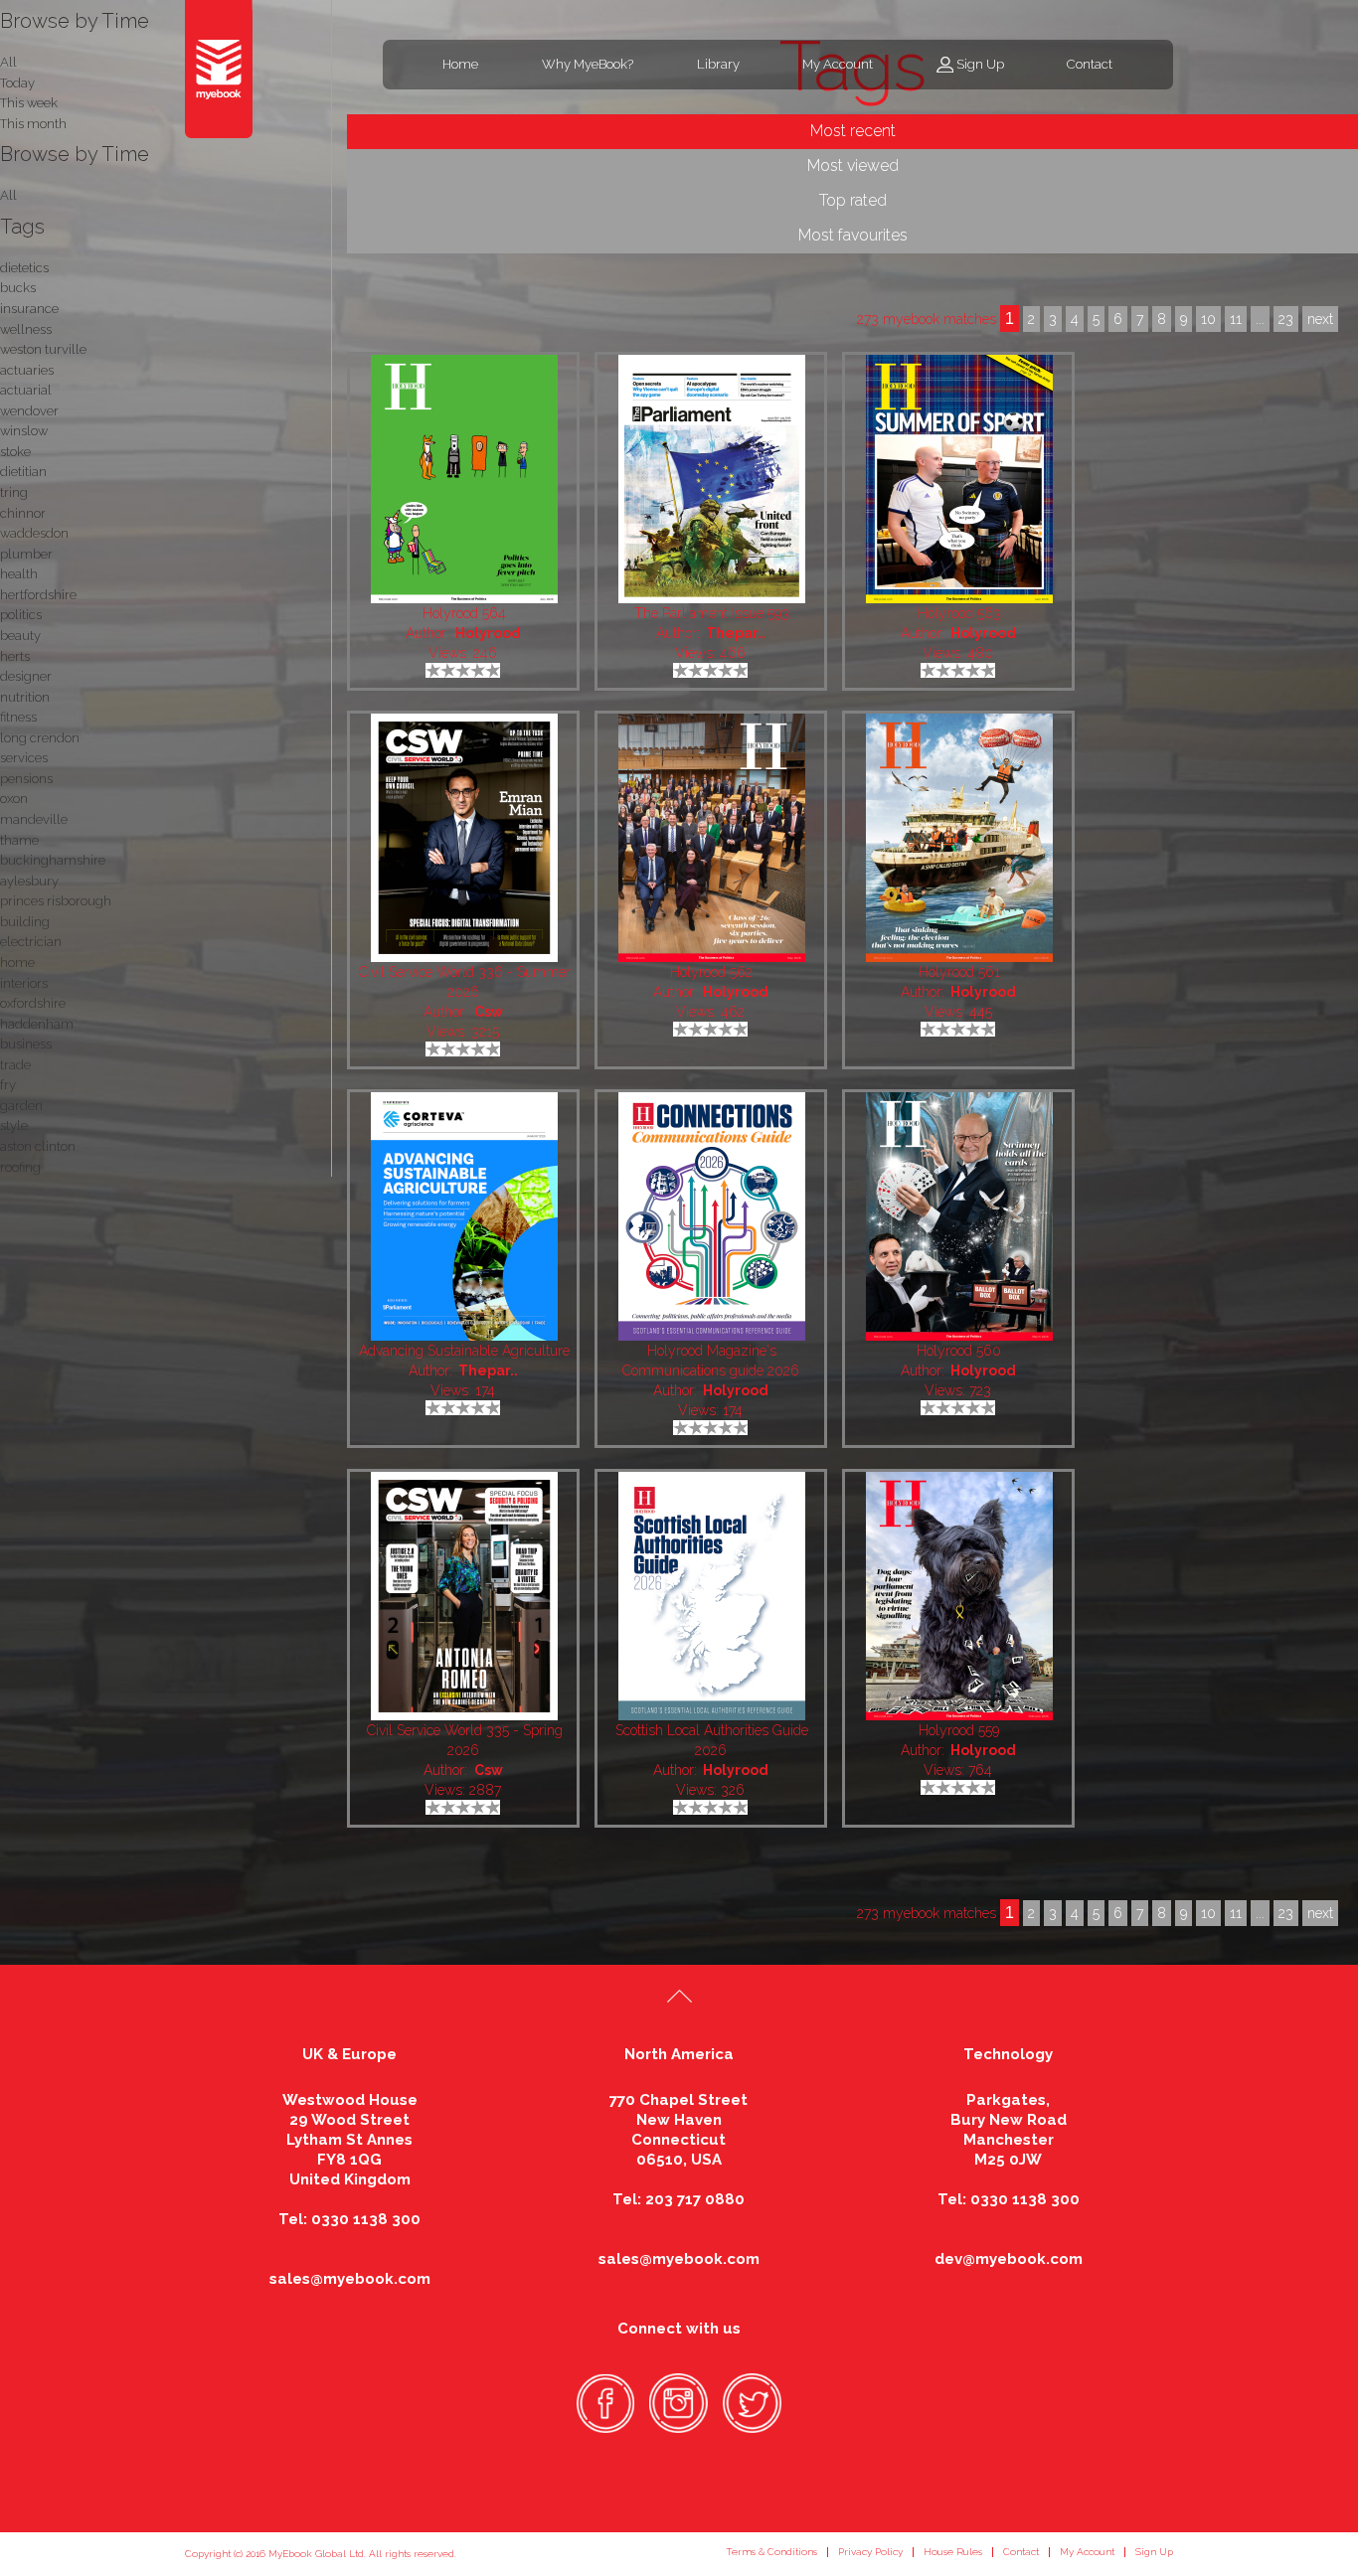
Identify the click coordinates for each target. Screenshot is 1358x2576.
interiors (24, 983)
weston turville (43, 349)
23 (1286, 1913)
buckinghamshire (53, 860)
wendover (29, 411)
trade (15, 1065)
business (26, 1044)
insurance (29, 309)
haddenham (37, 1024)
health (19, 574)
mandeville (34, 819)
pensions (26, 779)
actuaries (27, 370)
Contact (1090, 64)
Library (718, 64)
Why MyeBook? (588, 64)
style (14, 1126)
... (1260, 1913)
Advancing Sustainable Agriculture (464, 1351)
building (25, 922)
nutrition (25, 697)
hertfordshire (38, 595)
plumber (26, 554)
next (1320, 1913)
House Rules (953, 2552)
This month (33, 124)
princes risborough (56, 901)
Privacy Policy (870, 2552)
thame (19, 840)
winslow (24, 431)
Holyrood (488, 633)
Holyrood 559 (959, 1730)
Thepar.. (736, 633)
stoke (15, 452)
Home (460, 64)
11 (1236, 1913)
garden (21, 1106)
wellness (26, 329)
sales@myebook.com (350, 2279)
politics (21, 615)
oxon (14, 799)
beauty (20, 636)
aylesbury (29, 881)
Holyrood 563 (959, 613)
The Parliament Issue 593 (712, 613)
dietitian (23, 472)
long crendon (40, 738)
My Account (838, 64)
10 (1208, 1913)
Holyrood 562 (711, 972)
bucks (18, 288)
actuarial (26, 390)
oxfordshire (33, 1003)
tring (14, 492)
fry (8, 1085)
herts (15, 656)
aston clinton (38, 1146)
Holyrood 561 (959, 972)
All (8, 195)
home (17, 963)
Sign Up (980, 64)
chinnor (23, 513)
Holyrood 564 (464, 613)
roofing (20, 1167)
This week (29, 103)
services (24, 758)
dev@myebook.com (1009, 2259)
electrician (31, 942)
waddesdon (34, 533)
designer (26, 676)
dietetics (24, 268)
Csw (488, 1012)
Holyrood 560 (959, 1351)
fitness (18, 717)
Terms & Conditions (771, 2552)
